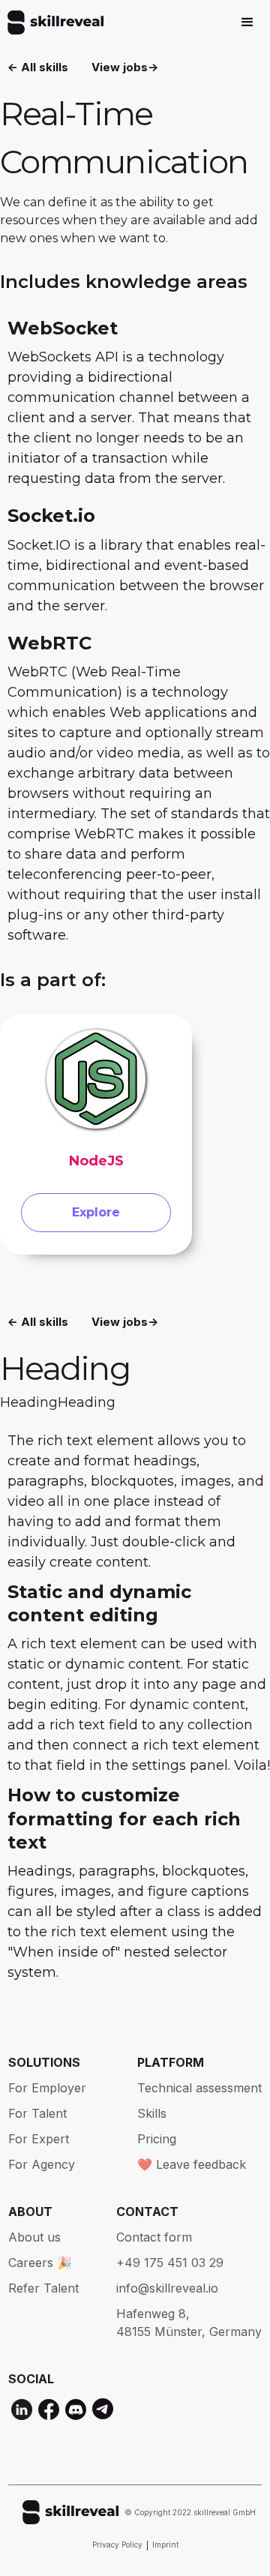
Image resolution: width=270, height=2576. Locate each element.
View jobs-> (125, 67)
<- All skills (38, 67)
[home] (52, 22)
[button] (247, 22)
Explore (96, 1212)
